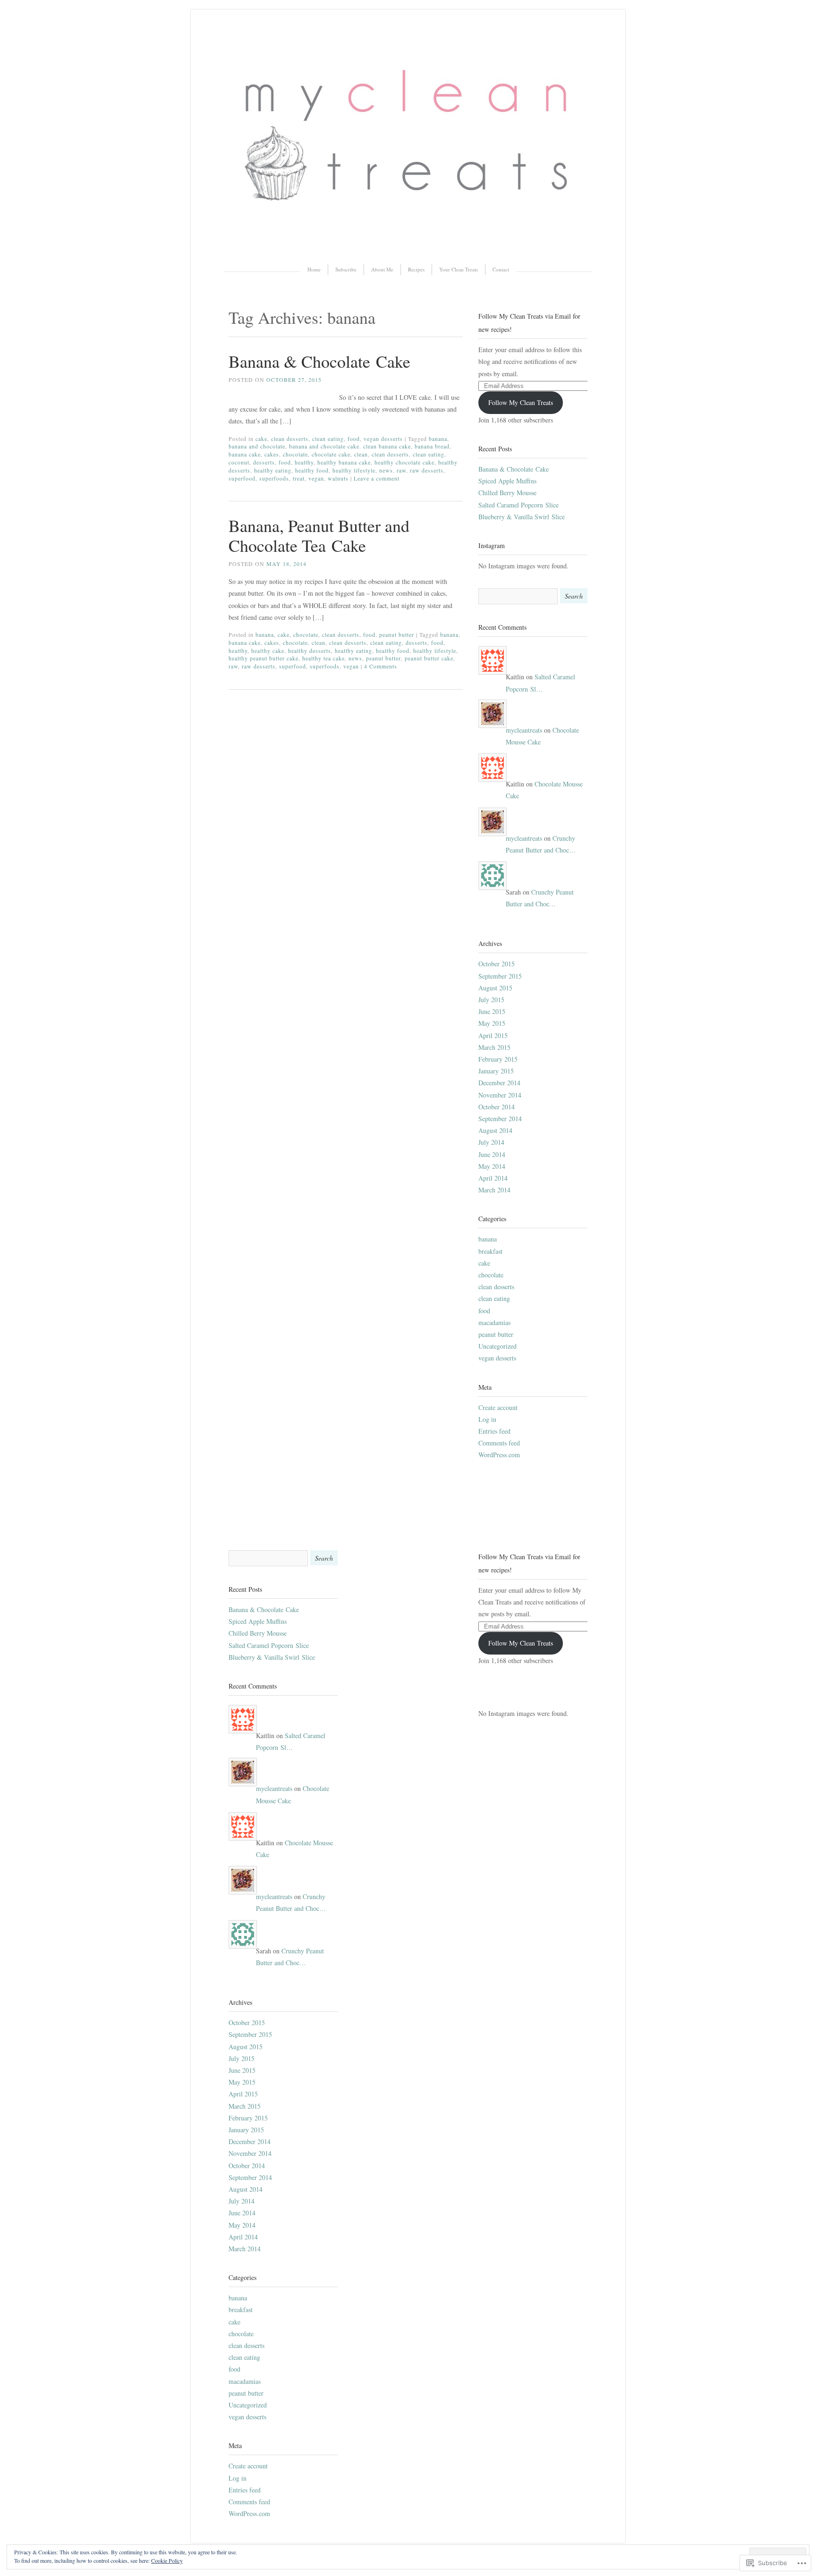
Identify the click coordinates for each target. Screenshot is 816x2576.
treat (299, 478)
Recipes (416, 269)
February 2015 (498, 1059)
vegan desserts (383, 439)
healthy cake (268, 650)
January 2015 (496, 1071)
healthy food (312, 470)
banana (438, 439)
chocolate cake (331, 454)
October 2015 (497, 964)
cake (261, 439)
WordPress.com (499, 1455)
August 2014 (495, 1130)
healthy (304, 462)
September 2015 (500, 976)
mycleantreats (524, 730)
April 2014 (493, 1178)
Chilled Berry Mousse (507, 493)
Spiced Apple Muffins (507, 481)
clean (361, 454)
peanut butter (397, 634)
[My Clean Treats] (408, 249)
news (386, 470)
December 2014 (499, 1083)
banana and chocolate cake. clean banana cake (350, 446)
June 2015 (492, 1011)
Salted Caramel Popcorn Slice (518, 505)
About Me (382, 269)
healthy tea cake (323, 658)
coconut (239, 462)
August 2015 (495, 988)
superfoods (274, 478)
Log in (487, 1419)
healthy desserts (310, 650)
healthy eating (273, 470)
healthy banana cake (344, 462)
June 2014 (492, 1154)
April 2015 (493, 1035)
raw (401, 470)
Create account (498, 1407)
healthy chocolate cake (404, 462)
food (354, 439)
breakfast (490, 1251)
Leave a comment (377, 478)
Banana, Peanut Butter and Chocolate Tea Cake (319, 535)
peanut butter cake (429, 658)
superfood (242, 478)
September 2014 (500, 1119)
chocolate (295, 454)
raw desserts (427, 470)
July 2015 (491, 1000)
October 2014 (497, 1107)
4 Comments (381, 666)
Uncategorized (497, 1346)
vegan (316, 478)
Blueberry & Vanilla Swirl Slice (522, 517)
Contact (501, 269)
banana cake (245, 454)
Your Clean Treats (459, 269)
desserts (264, 462)
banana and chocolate (257, 446)
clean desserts (290, 439)
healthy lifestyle (354, 470)
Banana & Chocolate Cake (319, 361)
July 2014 (491, 1142)
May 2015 (492, 1023)
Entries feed (494, 1431)
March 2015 (494, 1047)
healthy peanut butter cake (263, 658)
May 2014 (492, 1166)
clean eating (328, 439)
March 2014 (494, 1190)
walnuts (338, 478)
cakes (272, 454)
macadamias (494, 1322)
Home (314, 269)
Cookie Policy (167, 2560)
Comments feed (499, 1443)
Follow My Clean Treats (521, 402)
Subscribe (346, 269)
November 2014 (500, 1095)
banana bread (432, 446)
